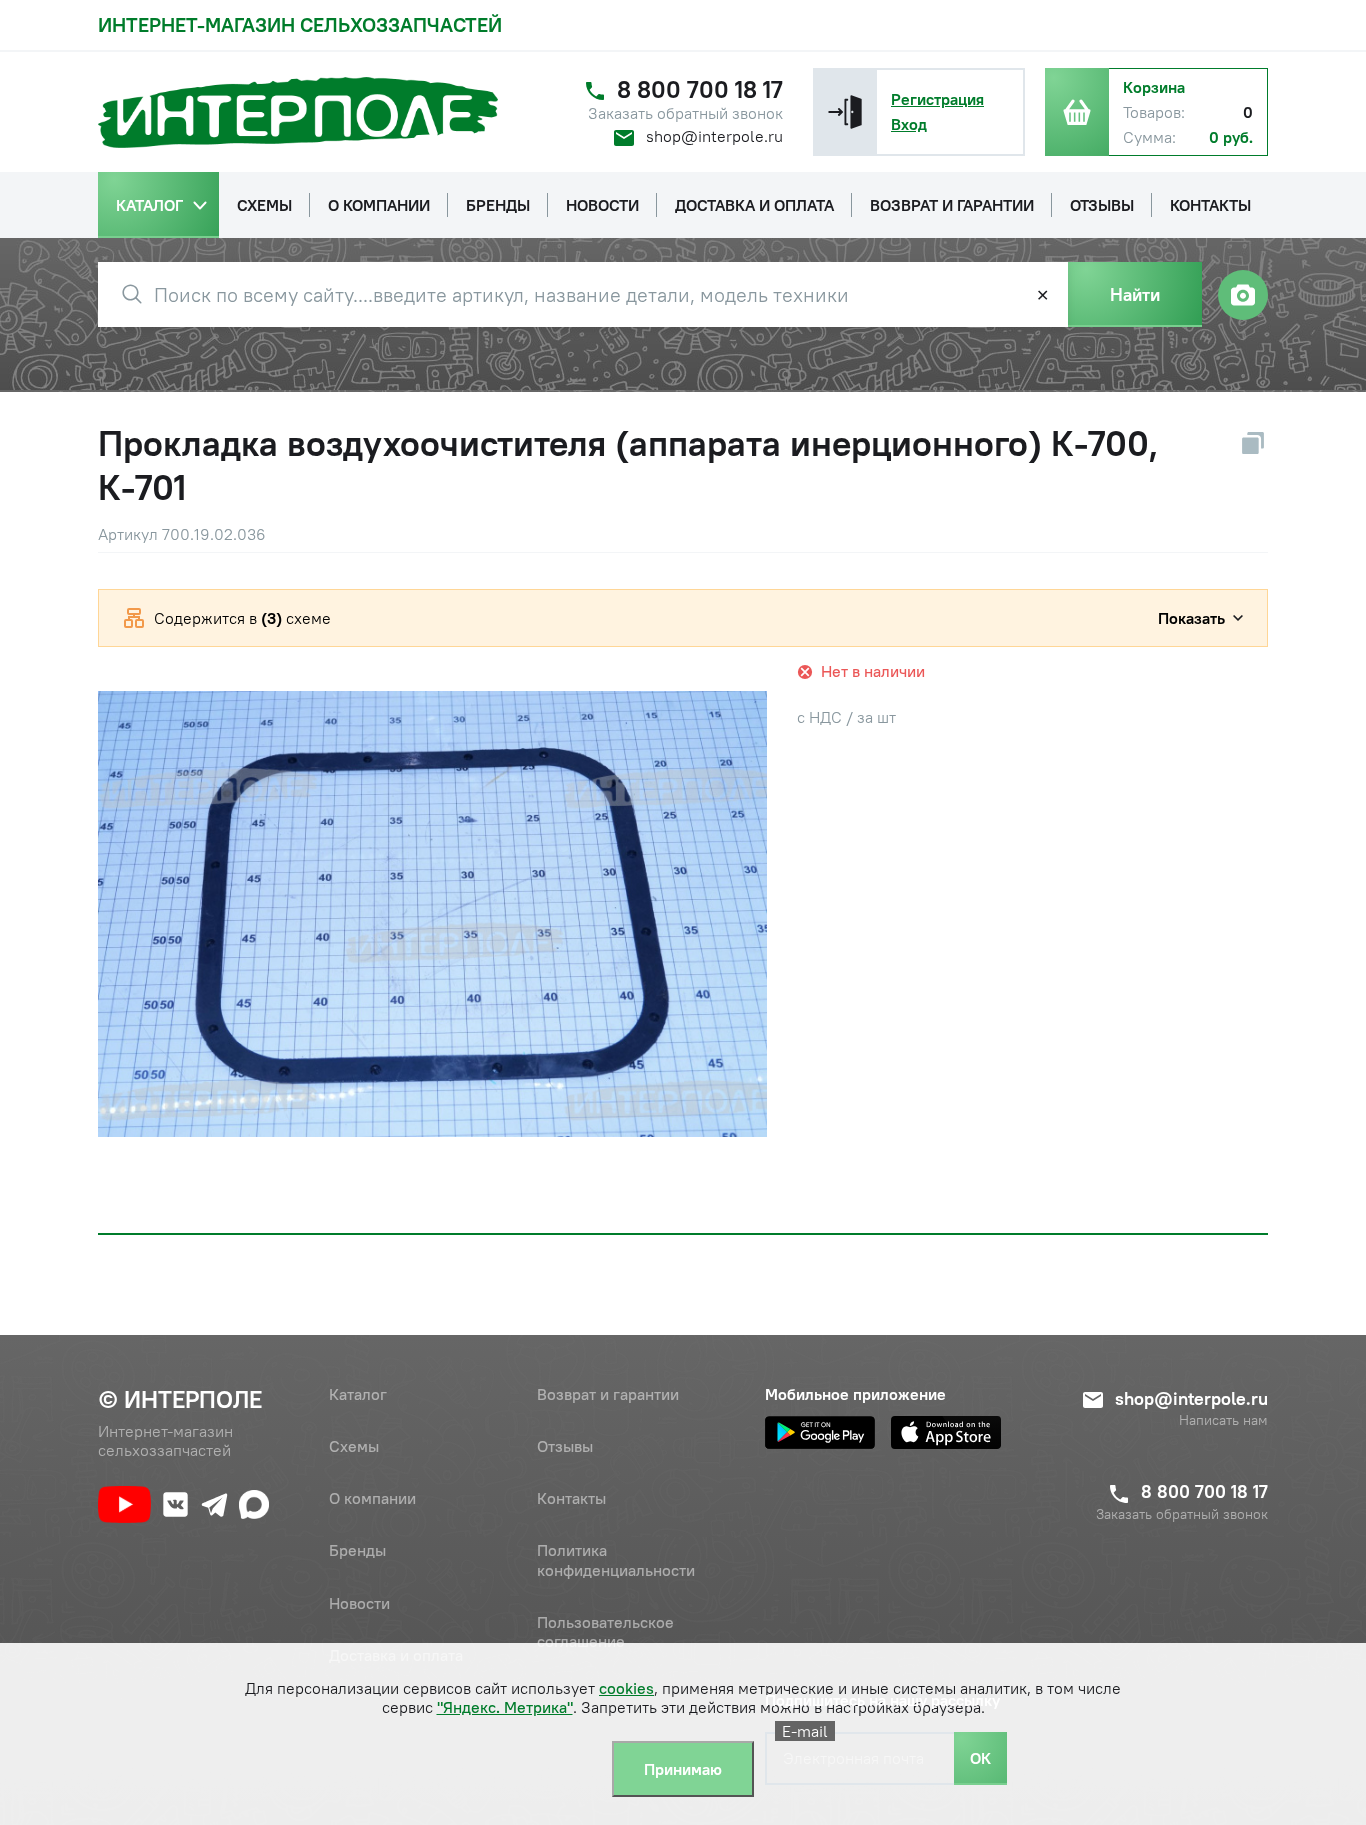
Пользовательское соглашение (605, 1631)
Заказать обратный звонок (685, 113)
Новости (359, 1603)
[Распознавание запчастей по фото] (1243, 295)
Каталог (358, 1394)
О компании (372, 1498)
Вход (909, 124)
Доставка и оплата (396, 1655)
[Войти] (845, 112)
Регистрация (937, 99)
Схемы (354, 1446)
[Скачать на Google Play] (820, 1432)
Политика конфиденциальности (616, 1559)
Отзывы (565, 1446)
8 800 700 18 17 (700, 89)
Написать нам (1223, 1420)
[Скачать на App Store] (946, 1432)
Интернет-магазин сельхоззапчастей (300, 24)
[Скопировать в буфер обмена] (1253, 443)
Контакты (571, 1498)
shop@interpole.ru (714, 136)
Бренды (357, 1550)
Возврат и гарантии (608, 1394)
